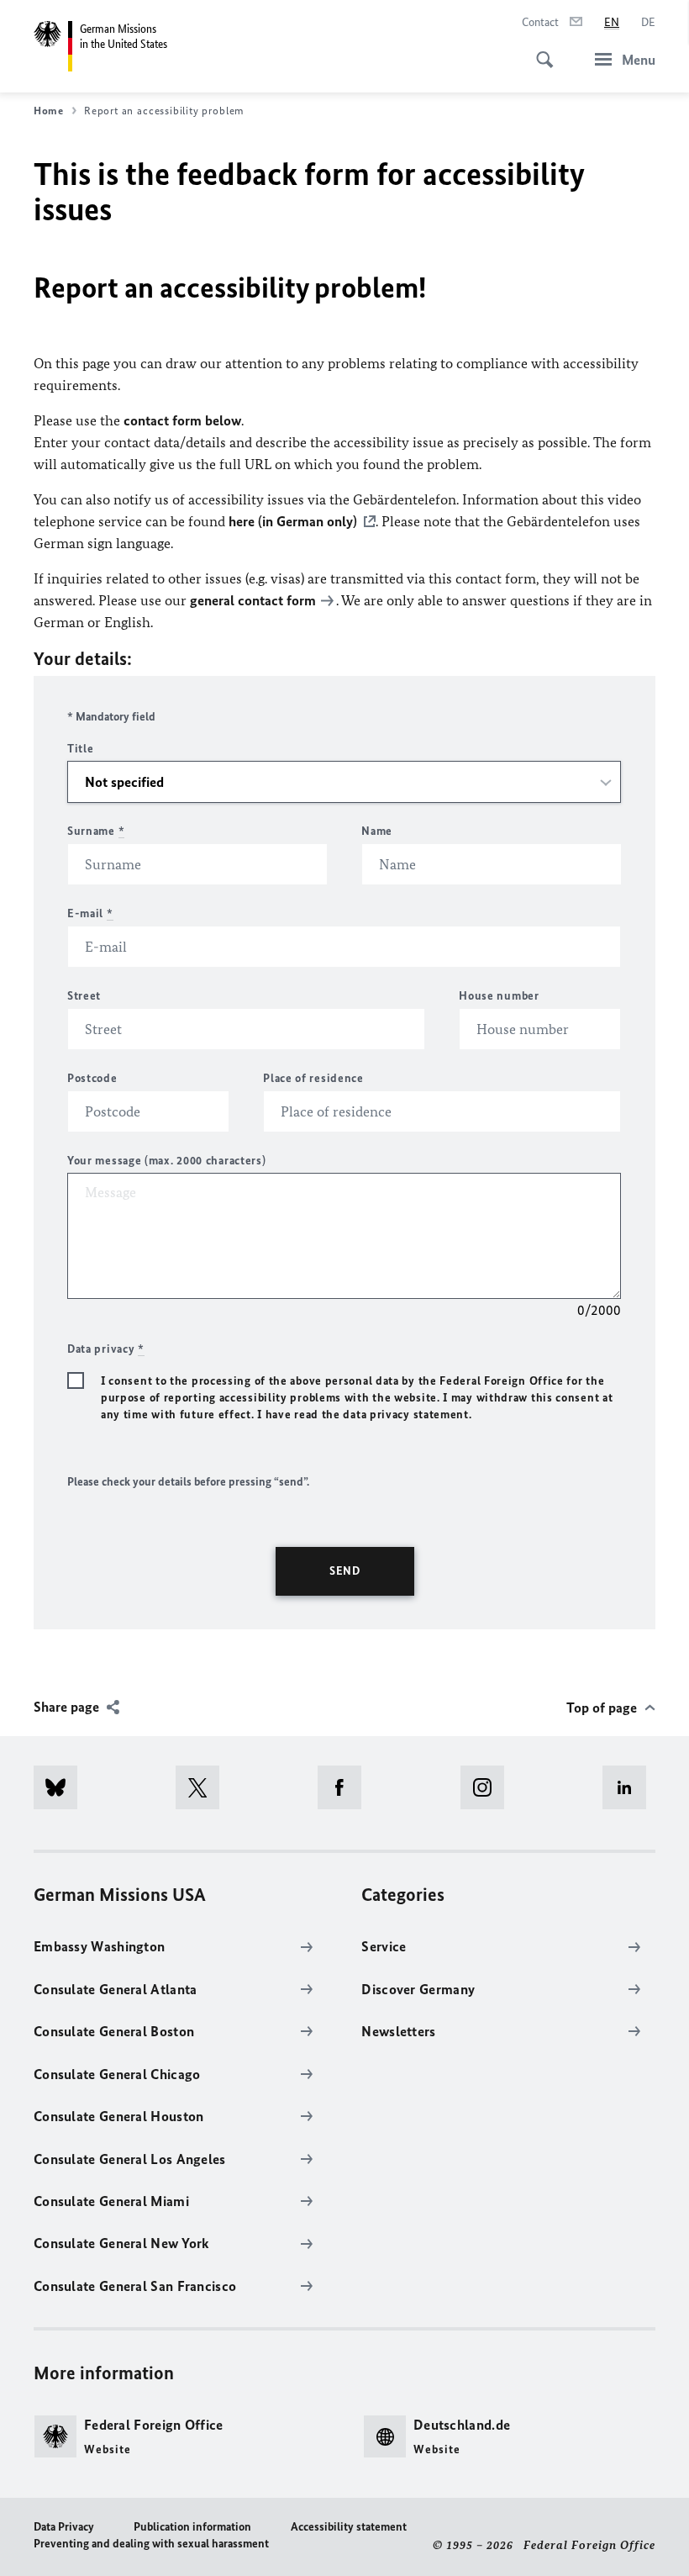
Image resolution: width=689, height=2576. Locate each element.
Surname (96, 831)
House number (499, 996)
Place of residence (313, 1078)
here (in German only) (293, 521)
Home (49, 111)
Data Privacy (64, 2527)
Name (377, 831)
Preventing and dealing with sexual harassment (151, 2544)
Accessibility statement (349, 2527)
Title (81, 749)
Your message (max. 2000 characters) (167, 1161)
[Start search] (539, 50)
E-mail (90, 913)
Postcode (92, 1078)
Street (84, 996)
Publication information (192, 2527)
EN (612, 22)
